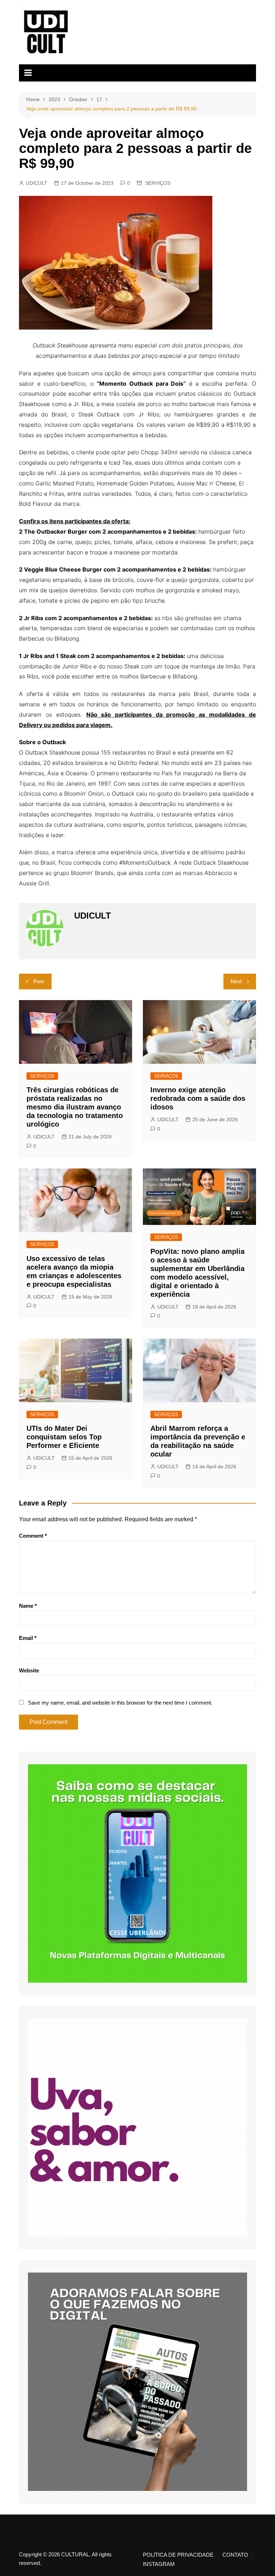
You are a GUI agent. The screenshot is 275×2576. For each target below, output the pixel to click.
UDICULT (37, 183)
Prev (39, 981)
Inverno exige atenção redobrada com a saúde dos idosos (198, 1098)
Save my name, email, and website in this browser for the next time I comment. (120, 1703)
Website (29, 1670)
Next (236, 981)
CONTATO (235, 2555)
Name (28, 1606)
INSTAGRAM (159, 2564)
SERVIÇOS (158, 183)
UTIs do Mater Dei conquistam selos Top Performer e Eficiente (64, 1437)
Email (28, 1638)
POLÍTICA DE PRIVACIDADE (178, 2555)
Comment (33, 1536)
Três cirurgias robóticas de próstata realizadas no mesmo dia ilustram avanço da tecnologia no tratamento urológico (75, 1107)
